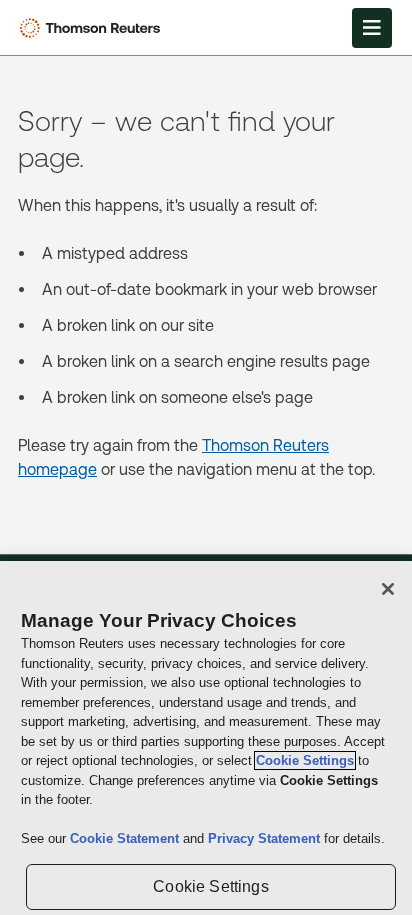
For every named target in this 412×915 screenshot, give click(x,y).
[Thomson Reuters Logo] (93, 28)
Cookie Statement (126, 838)
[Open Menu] (372, 28)
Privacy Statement (266, 838)
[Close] (388, 589)
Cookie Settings (305, 760)
